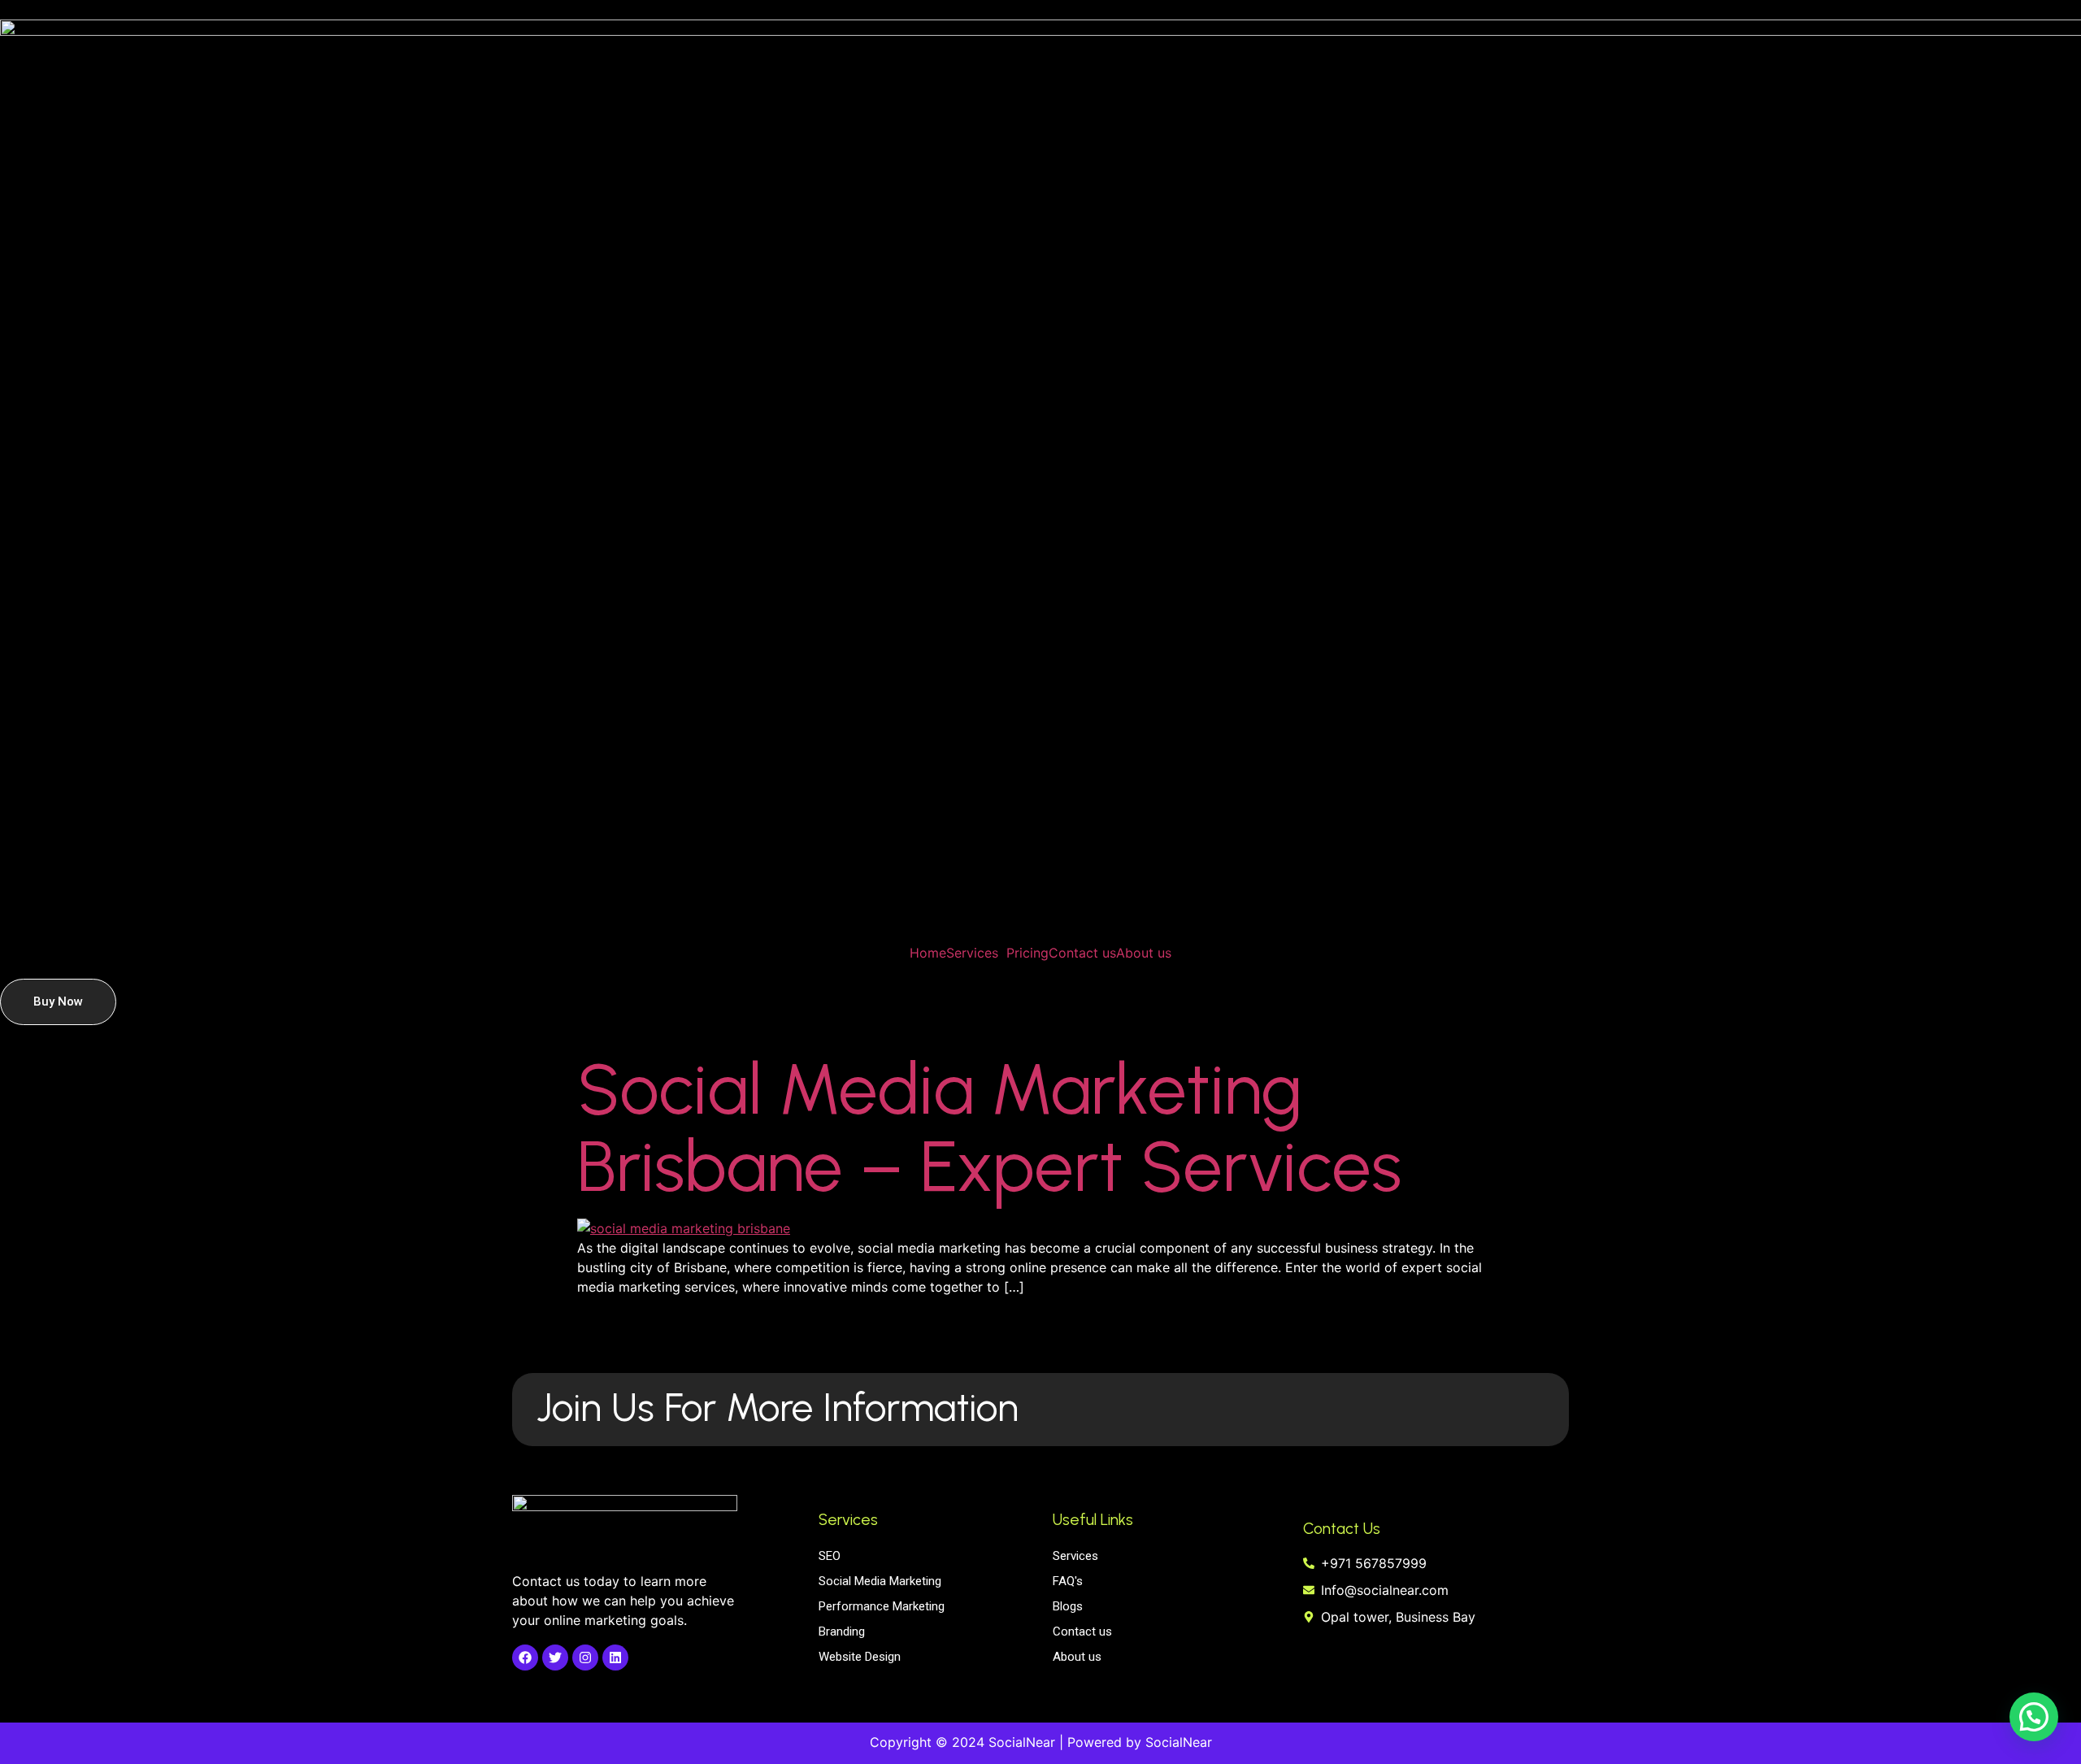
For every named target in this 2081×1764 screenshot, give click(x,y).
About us (1144, 953)
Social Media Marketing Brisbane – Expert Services (989, 1128)
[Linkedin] (615, 1658)
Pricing (1027, 953)
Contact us (1082, 953)
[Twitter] (555, 1658)
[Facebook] (525, 1658)
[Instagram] (585, 1658)
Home (928, 953)
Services (972, 953)
